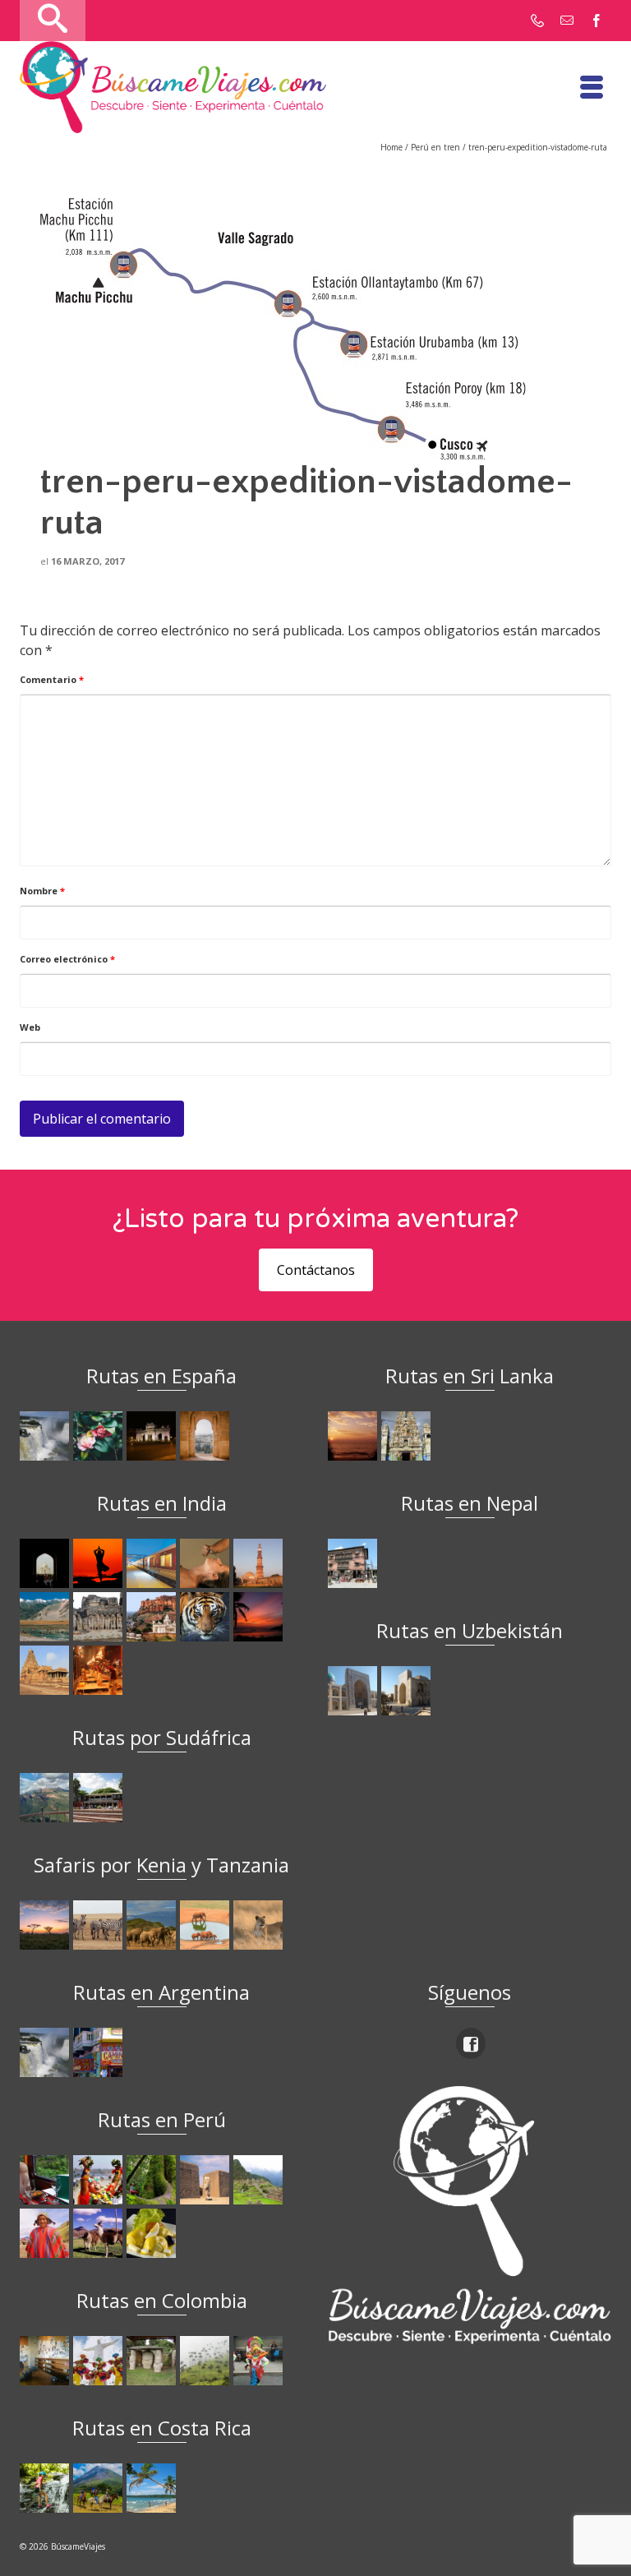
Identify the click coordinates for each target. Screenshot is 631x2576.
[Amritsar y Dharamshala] (260, 1563)
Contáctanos (316, 1270)
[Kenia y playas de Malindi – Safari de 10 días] (207, 1925)
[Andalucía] (207, 1436)
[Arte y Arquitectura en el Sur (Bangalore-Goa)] (100, 1617)
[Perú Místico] (100, 2180)
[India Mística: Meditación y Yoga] (100, 1563)
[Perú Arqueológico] (207, 2180)
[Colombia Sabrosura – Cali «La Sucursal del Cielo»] (100, 2361)
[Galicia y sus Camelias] (100, 1436)
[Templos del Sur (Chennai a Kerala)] (46, 1670)
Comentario (52, 679)
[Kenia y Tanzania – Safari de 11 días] (153, 1925)
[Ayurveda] (207, 1563)
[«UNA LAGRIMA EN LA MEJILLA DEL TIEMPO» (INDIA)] (46, 1563)
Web (30, 1027)
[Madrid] (153, 1436)
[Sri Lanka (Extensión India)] (408, 1436)
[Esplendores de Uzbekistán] (355, 1691)
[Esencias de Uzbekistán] (408, 1691)
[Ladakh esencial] (46, 1617)
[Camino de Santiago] (46, 1436)
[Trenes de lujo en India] (153, 1563)
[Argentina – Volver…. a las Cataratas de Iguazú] (46, 2052)
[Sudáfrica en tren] (100, 1798)
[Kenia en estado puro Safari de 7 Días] (100, 1925)
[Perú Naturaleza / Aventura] (153, 2180)
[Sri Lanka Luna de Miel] (355, 1436)
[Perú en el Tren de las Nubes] (46, 2180)
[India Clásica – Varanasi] (100, 1670)
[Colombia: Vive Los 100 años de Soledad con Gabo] (46, 2361)
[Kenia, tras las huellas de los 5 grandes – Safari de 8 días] (260, 1925)
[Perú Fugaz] (260, 2180)
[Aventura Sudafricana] (46, 1798)
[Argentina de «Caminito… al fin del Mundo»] (100, 2052)
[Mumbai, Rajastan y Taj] (153, 1617)
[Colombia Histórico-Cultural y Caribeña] (153, 2361)
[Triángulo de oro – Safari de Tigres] (207, 1617)
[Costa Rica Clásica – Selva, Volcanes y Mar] (100, 2488)
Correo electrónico (67, 959)
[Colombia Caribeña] (260, 2361)
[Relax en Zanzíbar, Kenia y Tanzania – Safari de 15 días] (46, 1925)
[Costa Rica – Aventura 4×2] (46, 2488)
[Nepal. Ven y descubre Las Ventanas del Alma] (355, 1563)
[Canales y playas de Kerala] (260, 1617)
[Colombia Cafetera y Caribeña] (207, 2361)
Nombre (42, 891)
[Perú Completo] (46, 2233)
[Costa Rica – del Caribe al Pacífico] (153, 2488)
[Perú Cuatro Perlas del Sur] (100, 2233)
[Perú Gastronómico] (153, 2233)
